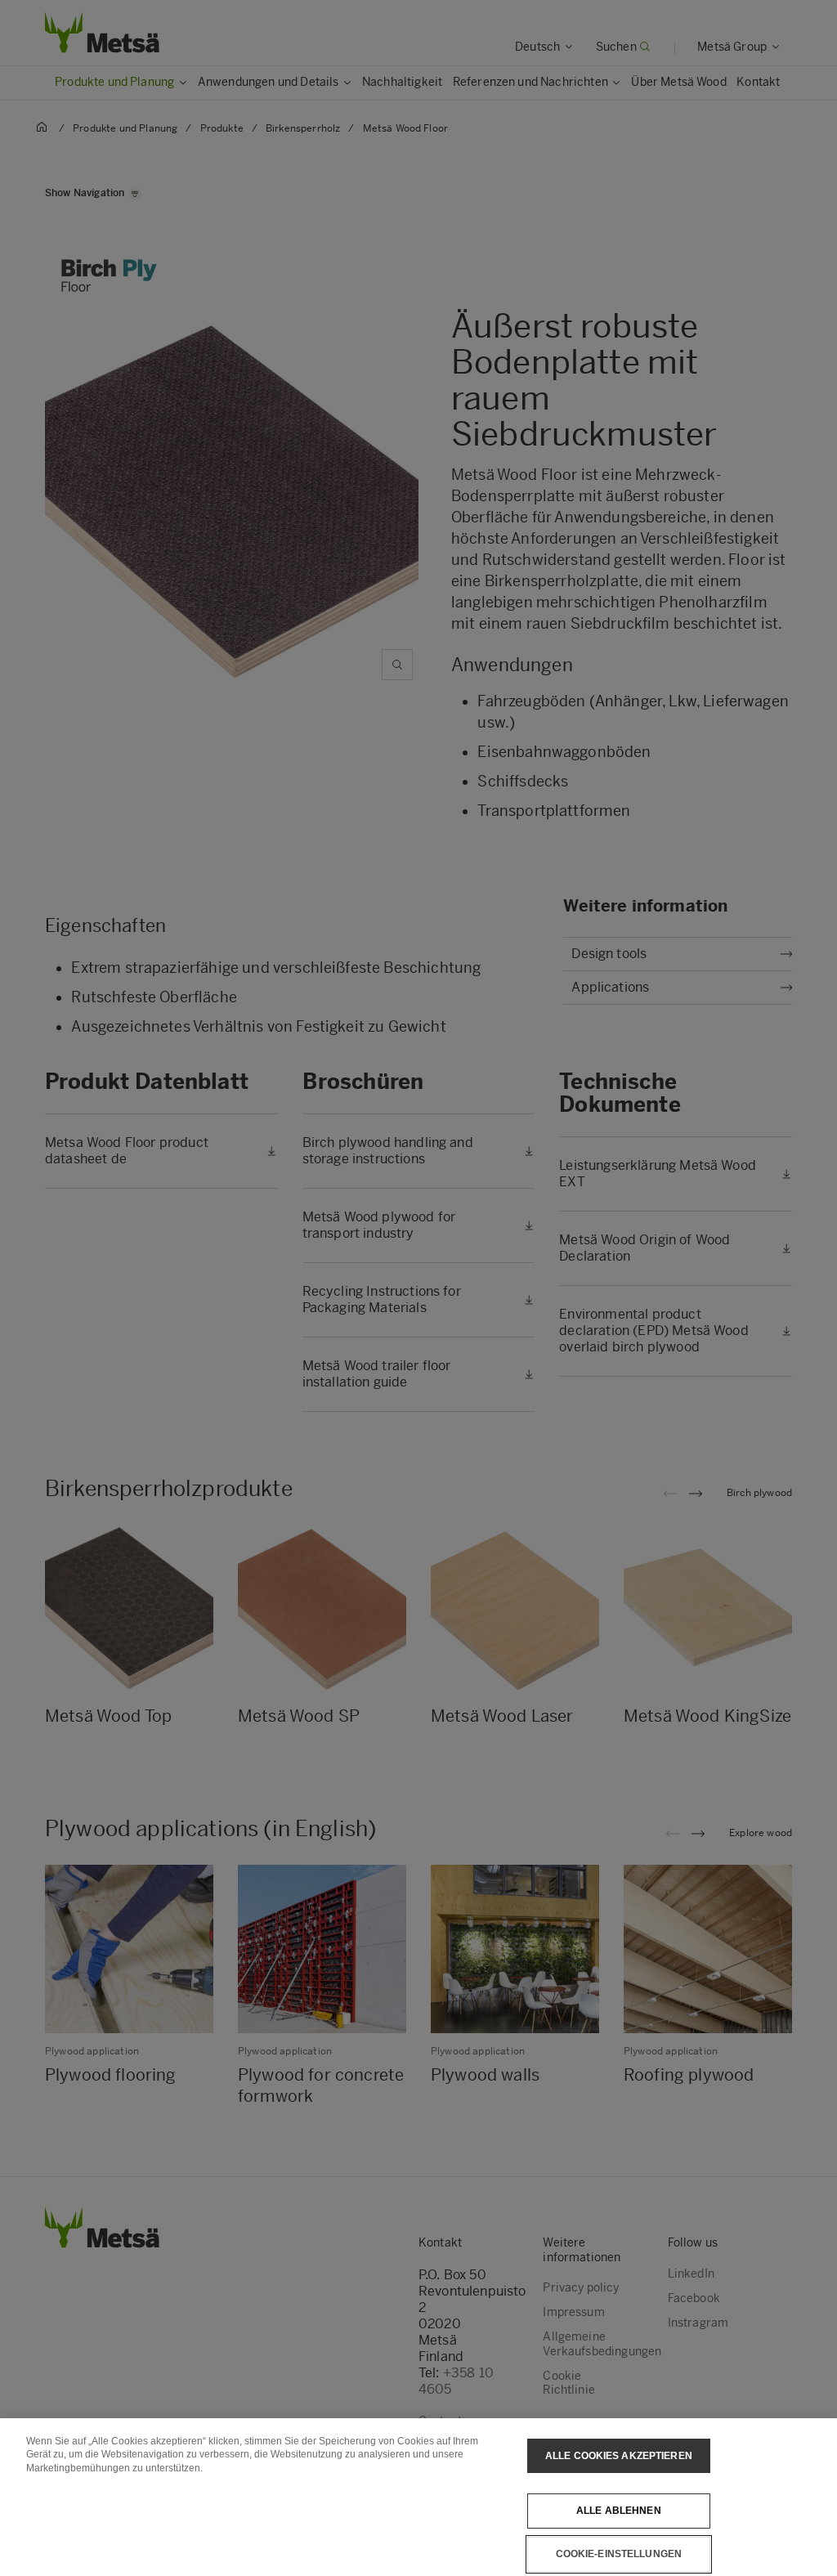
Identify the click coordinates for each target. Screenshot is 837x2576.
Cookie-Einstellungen (619, 2554)
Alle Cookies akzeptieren (619, 2456)
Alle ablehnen (619, 2511)
